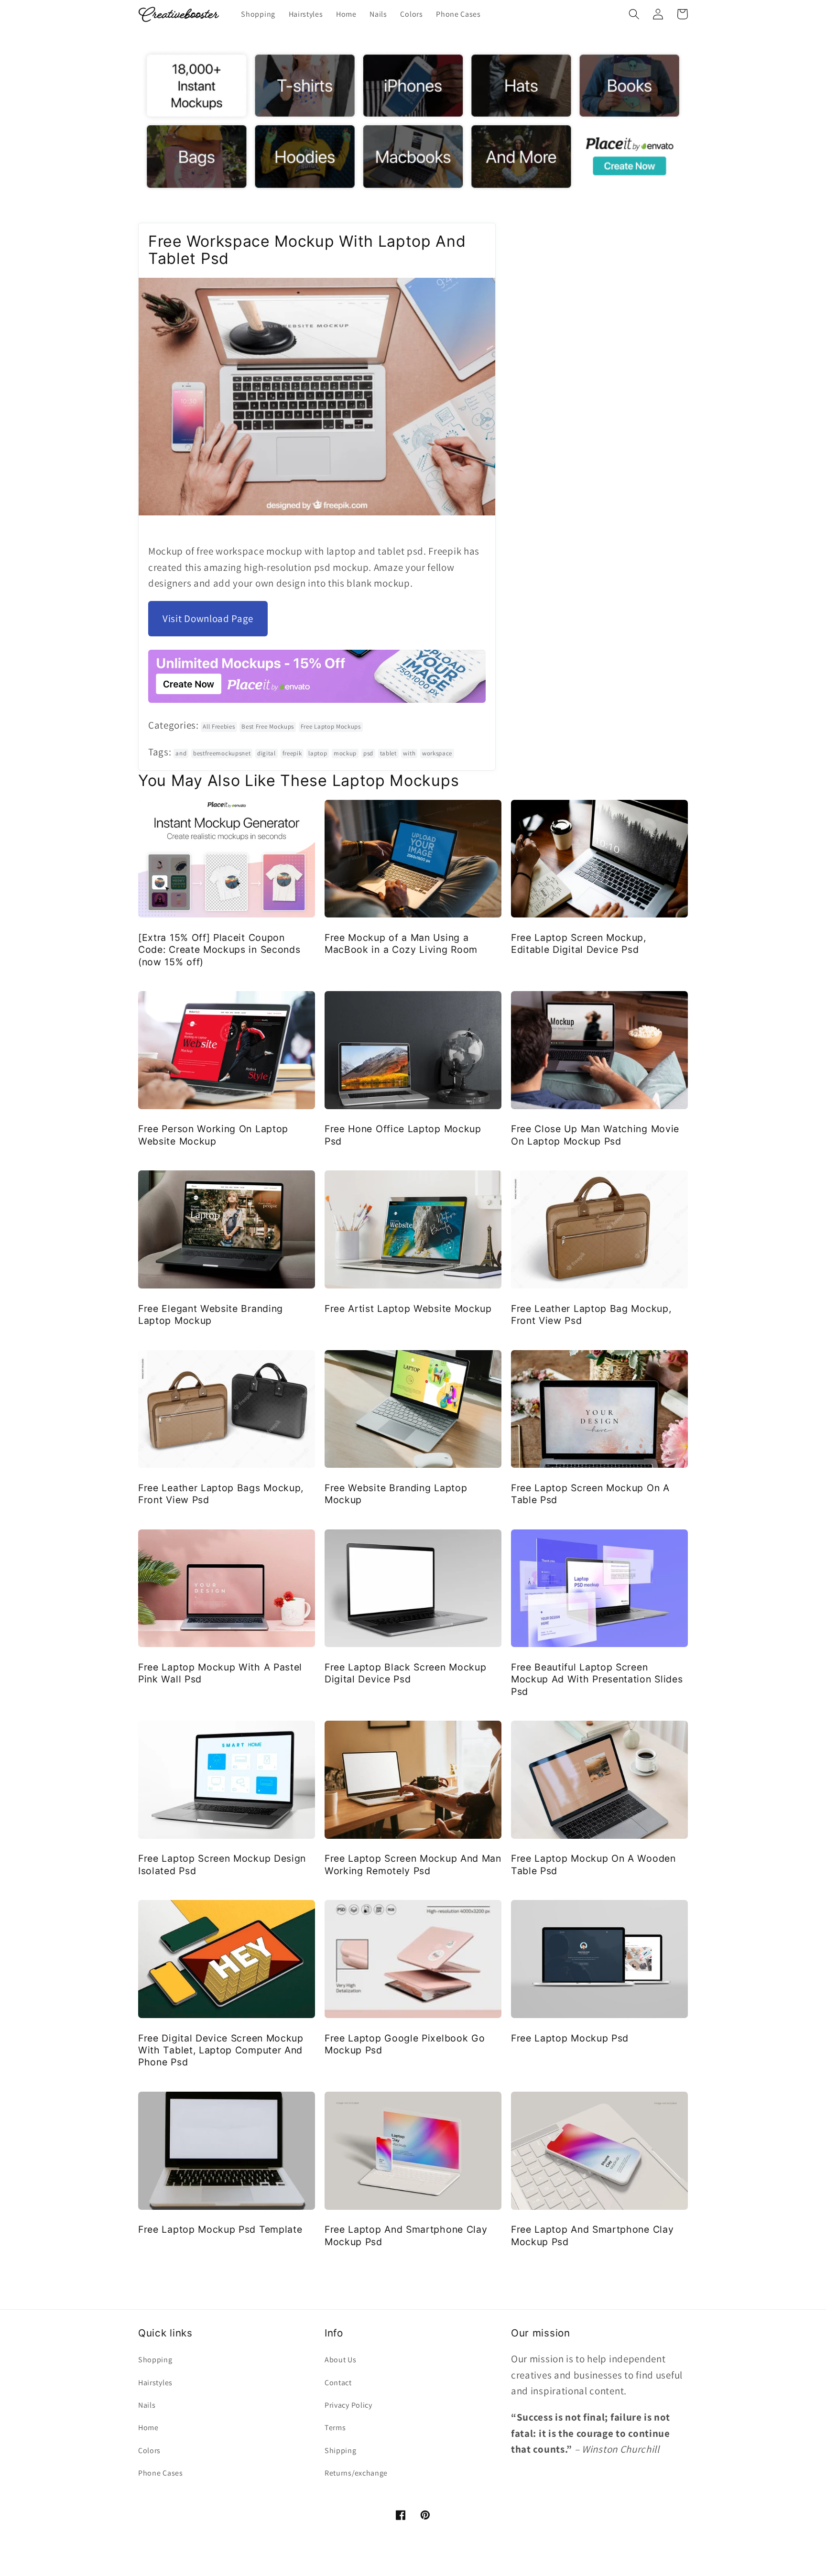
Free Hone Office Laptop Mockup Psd (403, 1135)
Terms (335, 2428)
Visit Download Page (208, 618)
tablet (388, 753)
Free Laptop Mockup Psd (570, 2038)
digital (266, 753)
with (409, 753)
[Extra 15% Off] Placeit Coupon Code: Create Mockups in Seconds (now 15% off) (219, 950)
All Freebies (219, 726)
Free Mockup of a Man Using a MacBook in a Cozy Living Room (401, 944)
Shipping (341, 2450)
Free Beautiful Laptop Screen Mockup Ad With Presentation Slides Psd (597, 1679)
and (181, 753)
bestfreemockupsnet (222, 753)
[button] (634, 14)
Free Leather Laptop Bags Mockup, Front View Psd (221, 1494)
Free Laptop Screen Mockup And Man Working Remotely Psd (413, 1864)
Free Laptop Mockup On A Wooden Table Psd (593, 1864)
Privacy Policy (348, 2405)
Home (148, 2428)
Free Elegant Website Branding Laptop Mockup (211, 1315)
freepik (292, 753)
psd (368, 753)
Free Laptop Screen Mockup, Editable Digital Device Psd (579, 944)
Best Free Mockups (268, 726)
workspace (437, 753)
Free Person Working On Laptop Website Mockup (213, 1135)
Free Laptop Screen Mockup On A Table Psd (590, 1494)
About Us (341, 2360)
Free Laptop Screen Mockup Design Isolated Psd (222, 1864)
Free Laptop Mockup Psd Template (220, 2229)
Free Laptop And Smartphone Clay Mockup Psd (406, 2235)
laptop (318, 753)
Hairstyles (155, 2383)
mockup (345, 753)
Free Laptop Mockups (331, 726)
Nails (147, 2405)
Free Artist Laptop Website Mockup (408, 1309)
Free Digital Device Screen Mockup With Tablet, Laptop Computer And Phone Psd (221, 2050)
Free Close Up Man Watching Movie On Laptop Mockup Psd (595, 1135)
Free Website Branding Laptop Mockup (396, 1494)
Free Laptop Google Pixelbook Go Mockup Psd (405, 2044)
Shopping (155, 2360)
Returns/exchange (356, 2473)
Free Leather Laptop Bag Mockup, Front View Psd (591, 1315)
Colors (149, 2450)
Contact (338, 2383)
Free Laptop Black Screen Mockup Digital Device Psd (405, 1673)
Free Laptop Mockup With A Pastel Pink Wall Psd (220, 1673)
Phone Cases (161, 2473)
